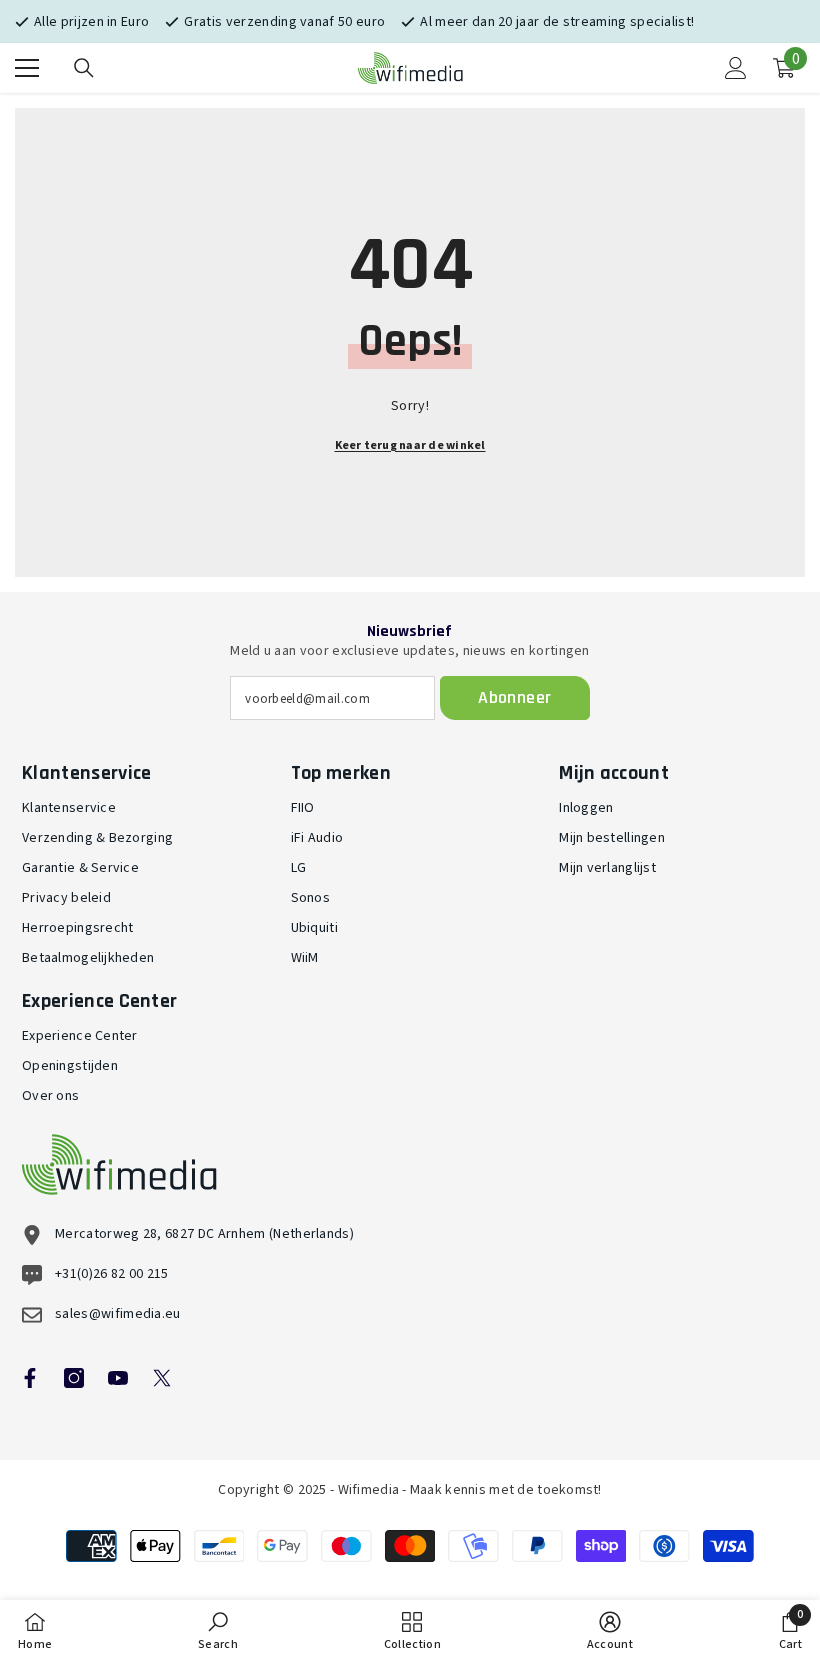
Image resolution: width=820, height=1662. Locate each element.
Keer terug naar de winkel (410, 445)
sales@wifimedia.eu (118, 1314)
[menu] (27, 68)
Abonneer (514, 697)
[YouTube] (118, 1378)
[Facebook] (30, 1378)
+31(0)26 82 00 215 (112, 1274)
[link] (218, 1631)
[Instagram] (74, 1378)
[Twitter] (162, 1378)
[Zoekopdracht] (84, 68)
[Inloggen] (736, 68)
